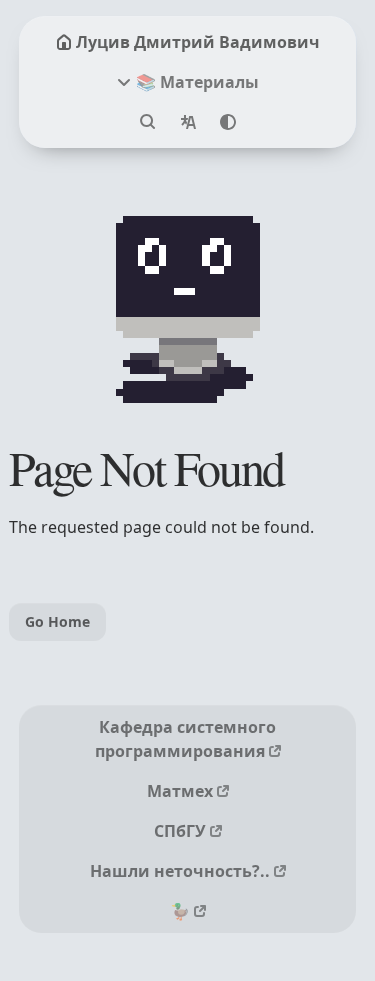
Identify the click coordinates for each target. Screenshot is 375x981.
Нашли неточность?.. (180, 871)
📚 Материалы (197, 82)
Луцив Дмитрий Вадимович (198, 42)
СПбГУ (180, 831)
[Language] (188, 122)
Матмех (180, 791)
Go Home (57, 621)
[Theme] (228, 122)
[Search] (148, 122)
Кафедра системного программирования (186, 739)
